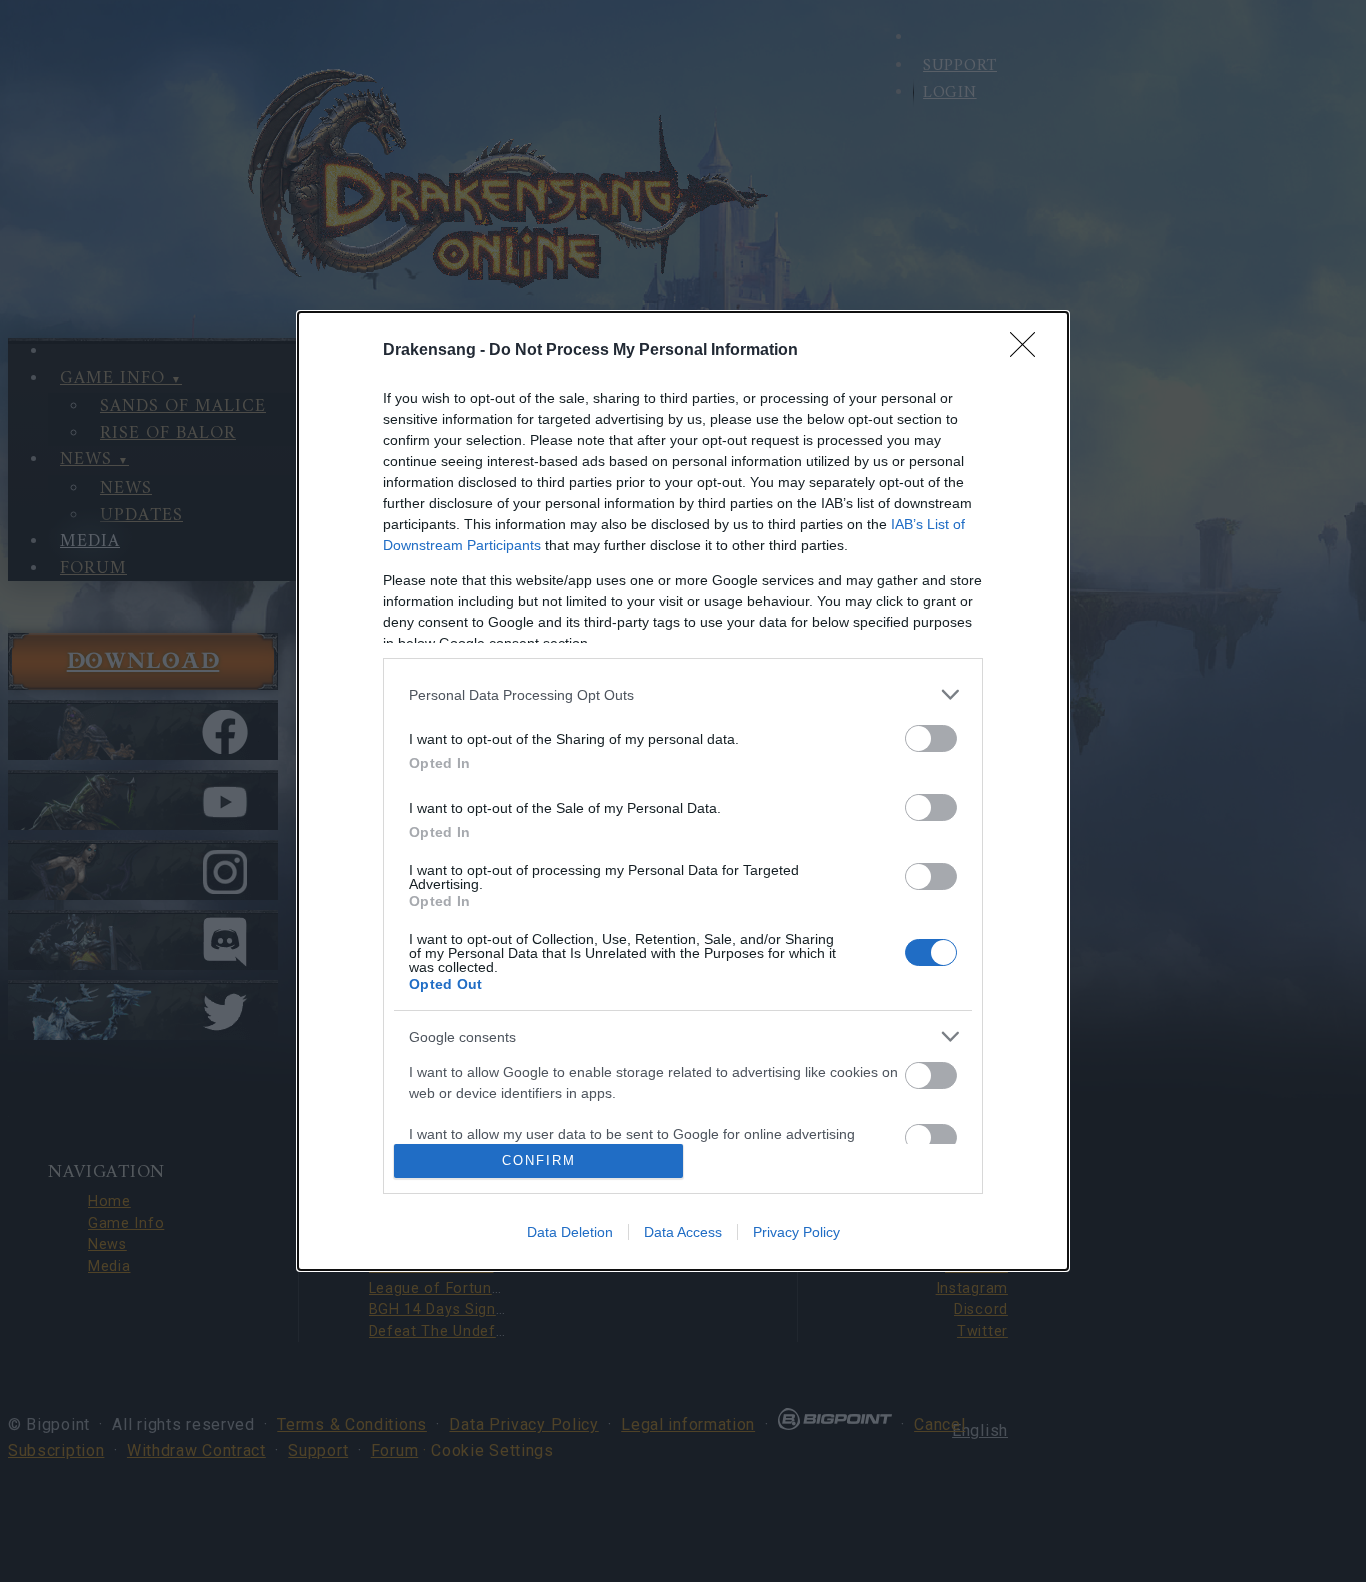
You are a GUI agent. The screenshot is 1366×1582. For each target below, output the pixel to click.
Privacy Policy (796, 1232)
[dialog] (683, 791)
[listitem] (683, 694)
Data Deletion (570, 1232)
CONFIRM (539, 1160)
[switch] (931, 738)
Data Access (683, 1232)
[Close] (1029, 351)
